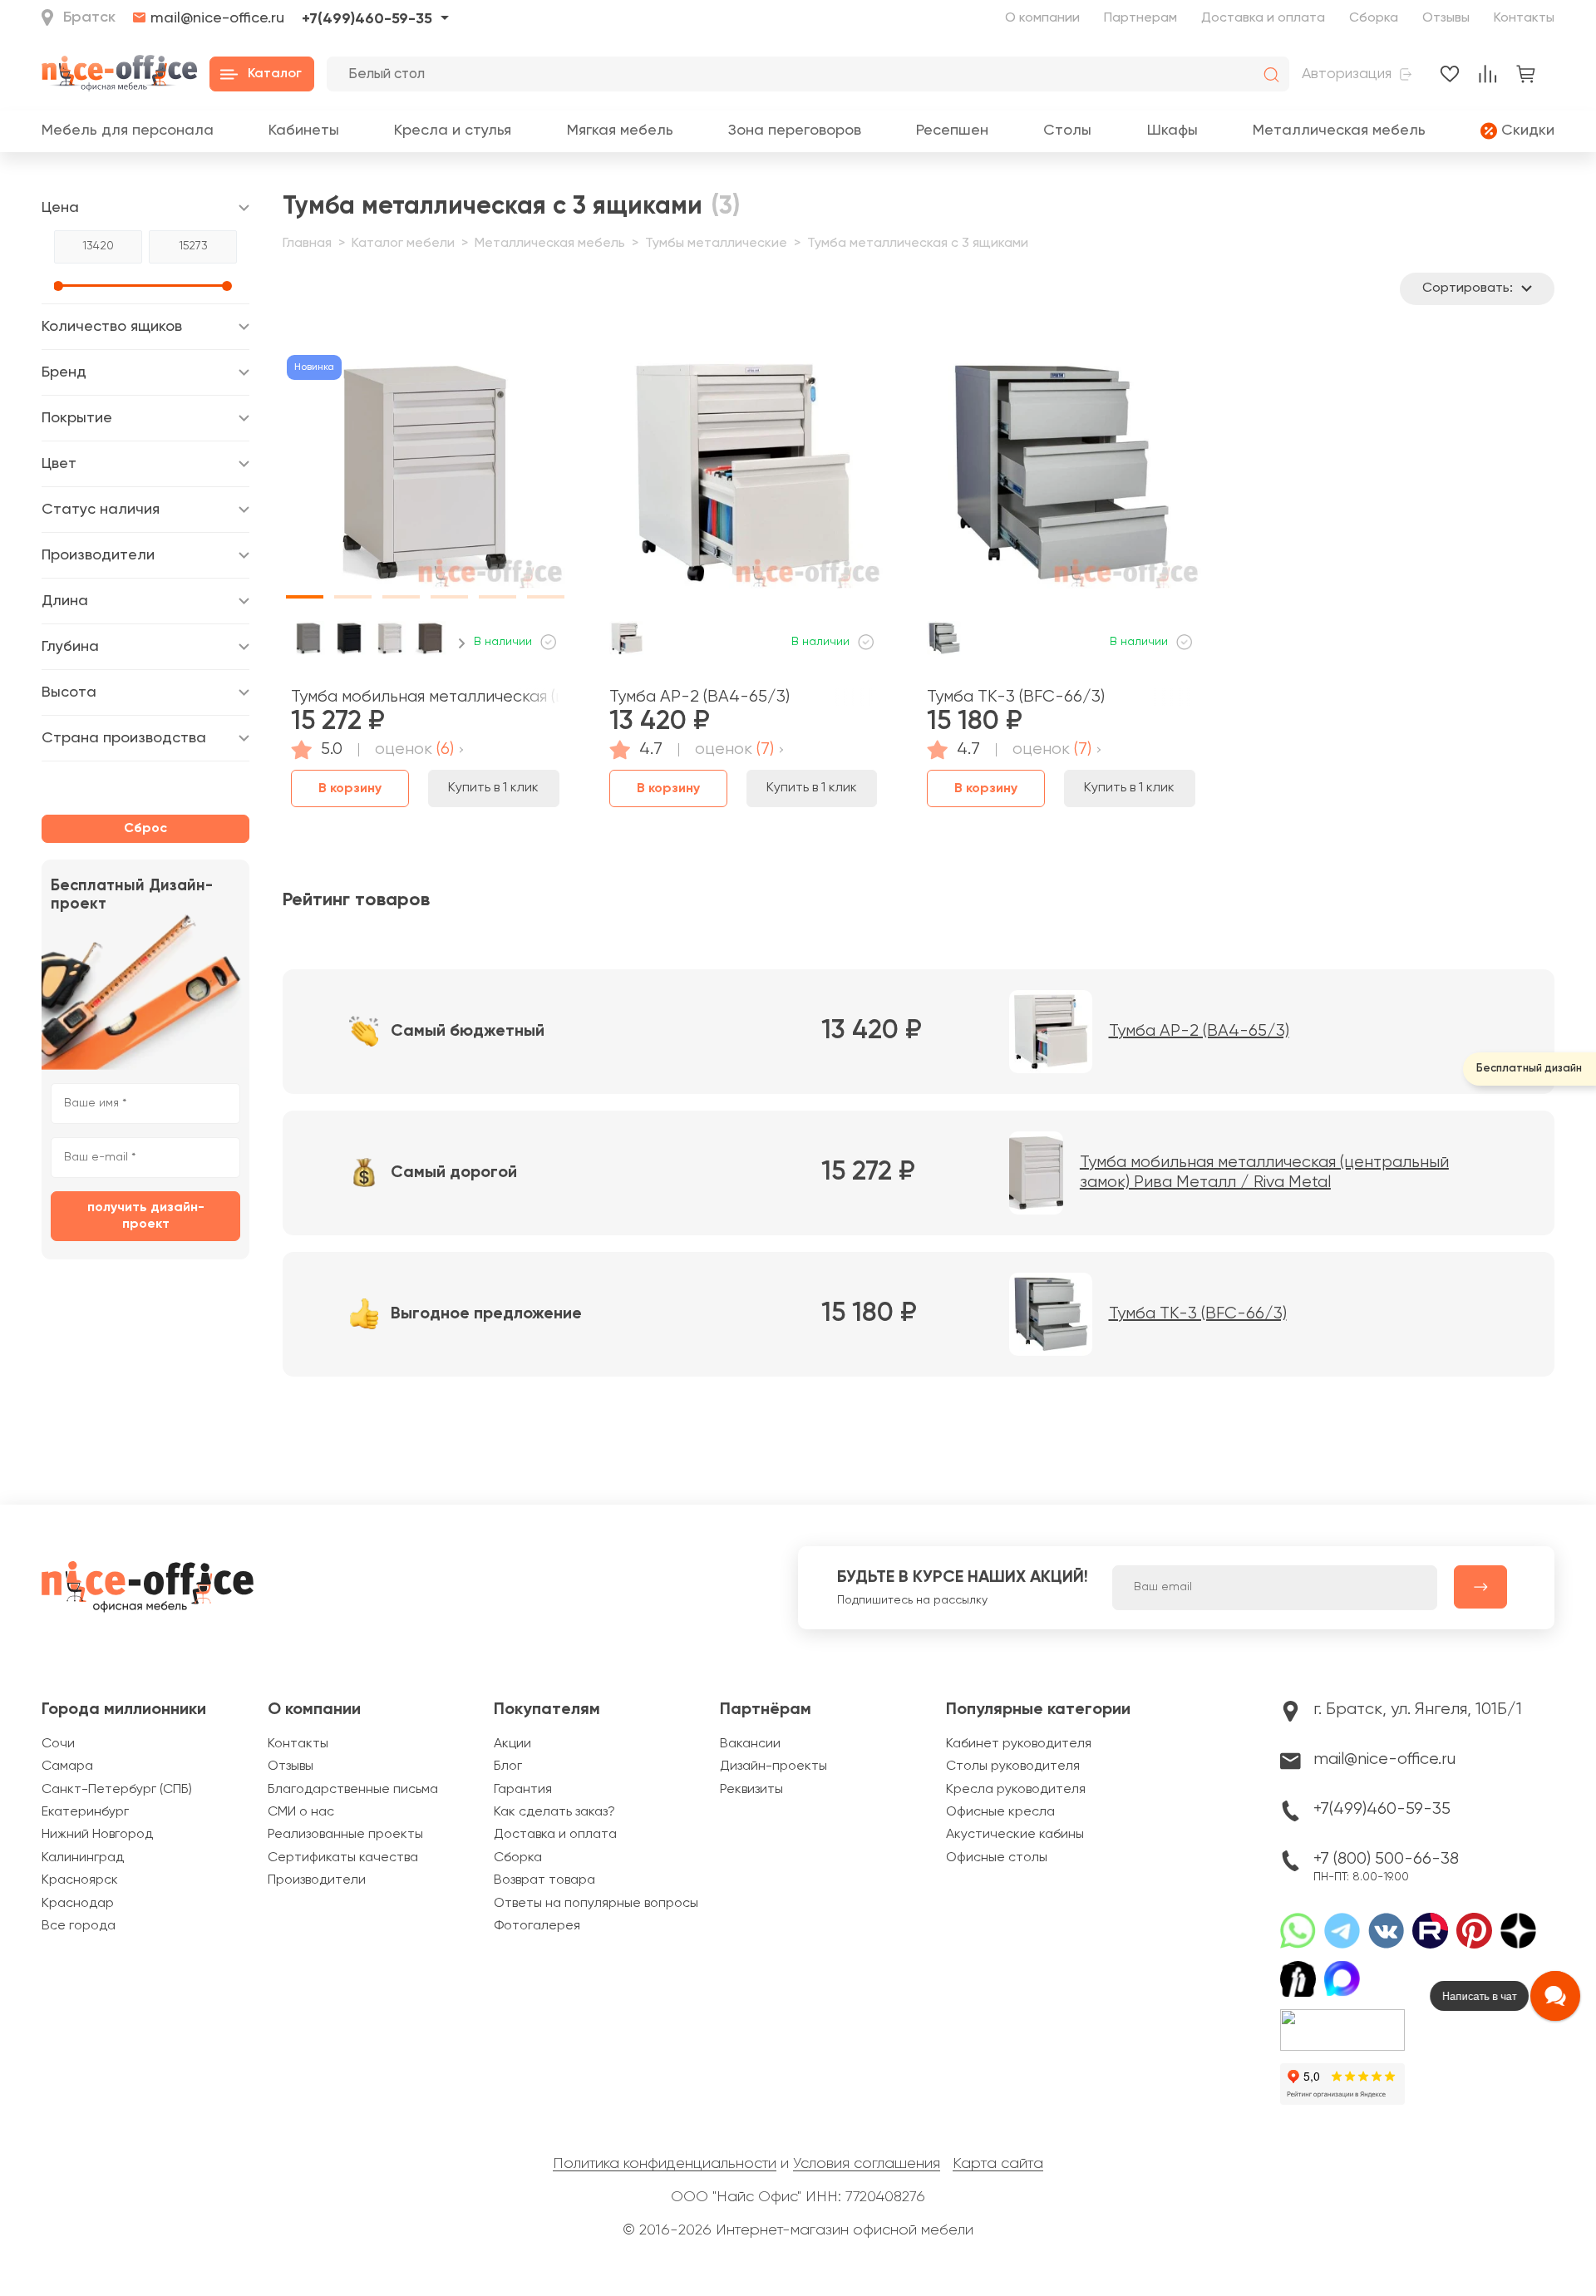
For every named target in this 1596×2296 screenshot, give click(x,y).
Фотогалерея (537, 1926)
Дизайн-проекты (773, 1766)
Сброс (145, 829)
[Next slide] (462, 643)
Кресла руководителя (1016, 1790)
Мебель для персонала (128, 131)
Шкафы (1172, 131)
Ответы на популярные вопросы (596, 1904)
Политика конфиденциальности (665, 2164)
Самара (67, 1766)
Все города (79, 1926)
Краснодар (78, 1904)
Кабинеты (304, 131)
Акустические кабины (1015, 1835)
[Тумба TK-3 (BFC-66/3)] (1061, 479)
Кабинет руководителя (1019, 1744)
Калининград (83, 1858)
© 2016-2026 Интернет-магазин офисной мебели (798, 2230)
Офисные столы (997, 1858)
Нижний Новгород (97, 1835)
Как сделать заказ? (554, 1812)
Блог (508, 1766)
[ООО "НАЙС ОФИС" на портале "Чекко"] (1342, 2015)
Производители (317, 1880)
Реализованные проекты (345, 1835)
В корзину (350, 789)
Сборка (1374, 18)
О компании (1042, 18)
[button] (305, 471)
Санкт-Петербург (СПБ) (117, 1790)
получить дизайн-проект (146, 1216)
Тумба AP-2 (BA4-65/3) (699, 697)
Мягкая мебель (620, 131)
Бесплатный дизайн (1529, 1069)
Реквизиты (751, 1790)
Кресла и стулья (453, 131)
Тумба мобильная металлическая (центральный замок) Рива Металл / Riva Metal (425, 697)
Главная (307, 244)
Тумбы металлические (716, 244)
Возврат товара (544, 1880)
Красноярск (80, 1880)
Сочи (58, 1744)
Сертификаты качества (343, 1858)
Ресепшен (952, 131)
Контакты (1524, 18)
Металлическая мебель (1339, 131)
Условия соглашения (867, 2164)
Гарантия (523, 1790)
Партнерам (1140, 18)
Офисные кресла (1000, 1812)
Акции (512, 1744)
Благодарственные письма (353, 1790)
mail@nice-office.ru (217, 19)
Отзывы (1446, 18)
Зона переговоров (795, 131)
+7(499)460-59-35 (367, 19)
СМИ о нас (301, 1812)
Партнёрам (766, 1710)
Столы (1067, 131)
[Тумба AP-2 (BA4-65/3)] (744, 479)
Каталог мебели (403, 244)
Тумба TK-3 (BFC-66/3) (1016, 697)
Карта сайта (998, 2164)
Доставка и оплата (1263, 18)
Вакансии (750, 1744)
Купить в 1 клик (493, 788)
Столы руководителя (1013, 1766)
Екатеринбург (85, 1812)
